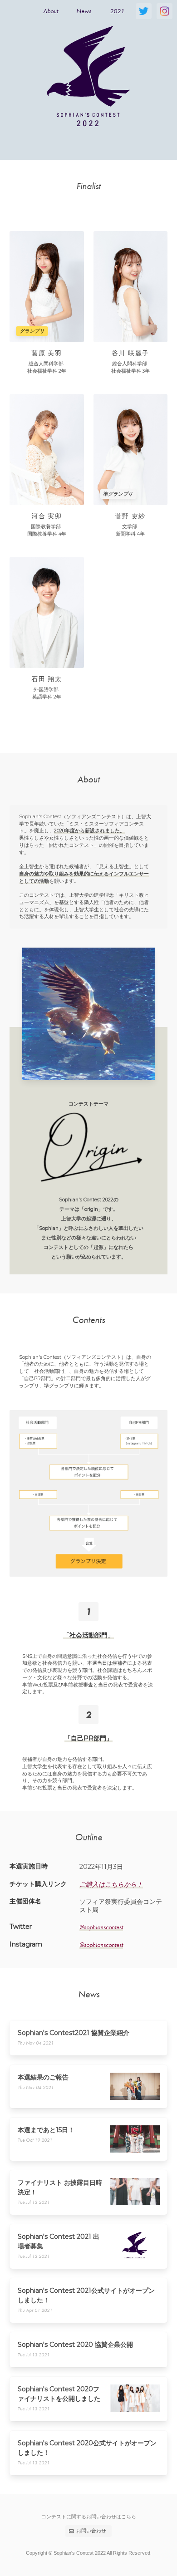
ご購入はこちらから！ (111, 1884)
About (51, 11)
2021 (117, 11)
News (84, 11)
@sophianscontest (101, 1927)
